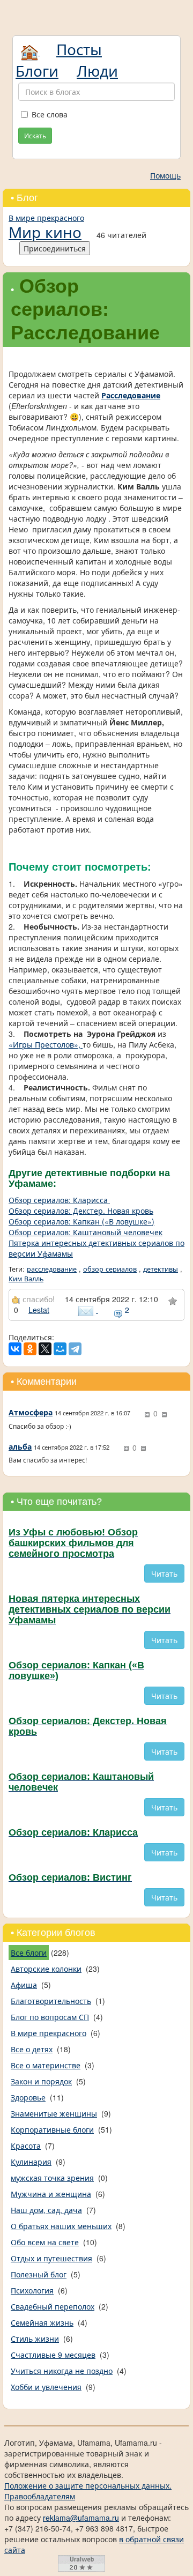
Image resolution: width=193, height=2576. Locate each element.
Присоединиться (55, 248)
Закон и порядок (41, 2081)
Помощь (165, 175)
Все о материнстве (46, 2065)
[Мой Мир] (60, 1349)
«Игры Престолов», (46, 1044)
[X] (45, 1349)
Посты (79, 49)
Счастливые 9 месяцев (53, 2355)
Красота (26, 2146)
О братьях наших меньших (61, 2226)
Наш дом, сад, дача (46, 2210)
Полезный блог (39, 2274)
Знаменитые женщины (54, 2113)
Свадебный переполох (53, 2306)
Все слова (50, 114)
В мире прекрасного (46, 218)
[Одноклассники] (30, 1349)
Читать (164, 1573)
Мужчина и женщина (51, 2194)
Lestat (39, 1310)
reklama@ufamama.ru (81, 2518)
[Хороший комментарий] (147, 1415)
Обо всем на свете (45, 2242)
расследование (52, 1269)
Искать (35, 135)
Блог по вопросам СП (50, 2017)
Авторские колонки (46, 1969)
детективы (161, 1269)
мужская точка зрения (52, 2178)
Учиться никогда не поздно (62, 2371)
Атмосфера (31, 1412)
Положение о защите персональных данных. (88, 2485)
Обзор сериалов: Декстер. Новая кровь (81, 1211)
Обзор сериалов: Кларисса (59, 1200)
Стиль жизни (35, 2339)
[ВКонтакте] (15, 1349)
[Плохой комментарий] (164, 1415)
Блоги (37, 70)
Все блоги (29, 1953)
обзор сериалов (110, 1269)
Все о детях (32, 2049)
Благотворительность (51, 2001)
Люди (97, 70)
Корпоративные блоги (52, 2129)
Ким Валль (26, 1279)
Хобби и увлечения (46, 2387)
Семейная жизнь (42, 2322)
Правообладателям (40, 2496)
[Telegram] (75, 1349)
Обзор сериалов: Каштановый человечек (86, 1232)
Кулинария (31, 2162)
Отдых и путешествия (51, 2258)
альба (20, 1446)
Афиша (24, 1985)
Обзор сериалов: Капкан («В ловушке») (81, 1221)
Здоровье (28, 2097)
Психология (32, 2290)
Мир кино (45, 232)
